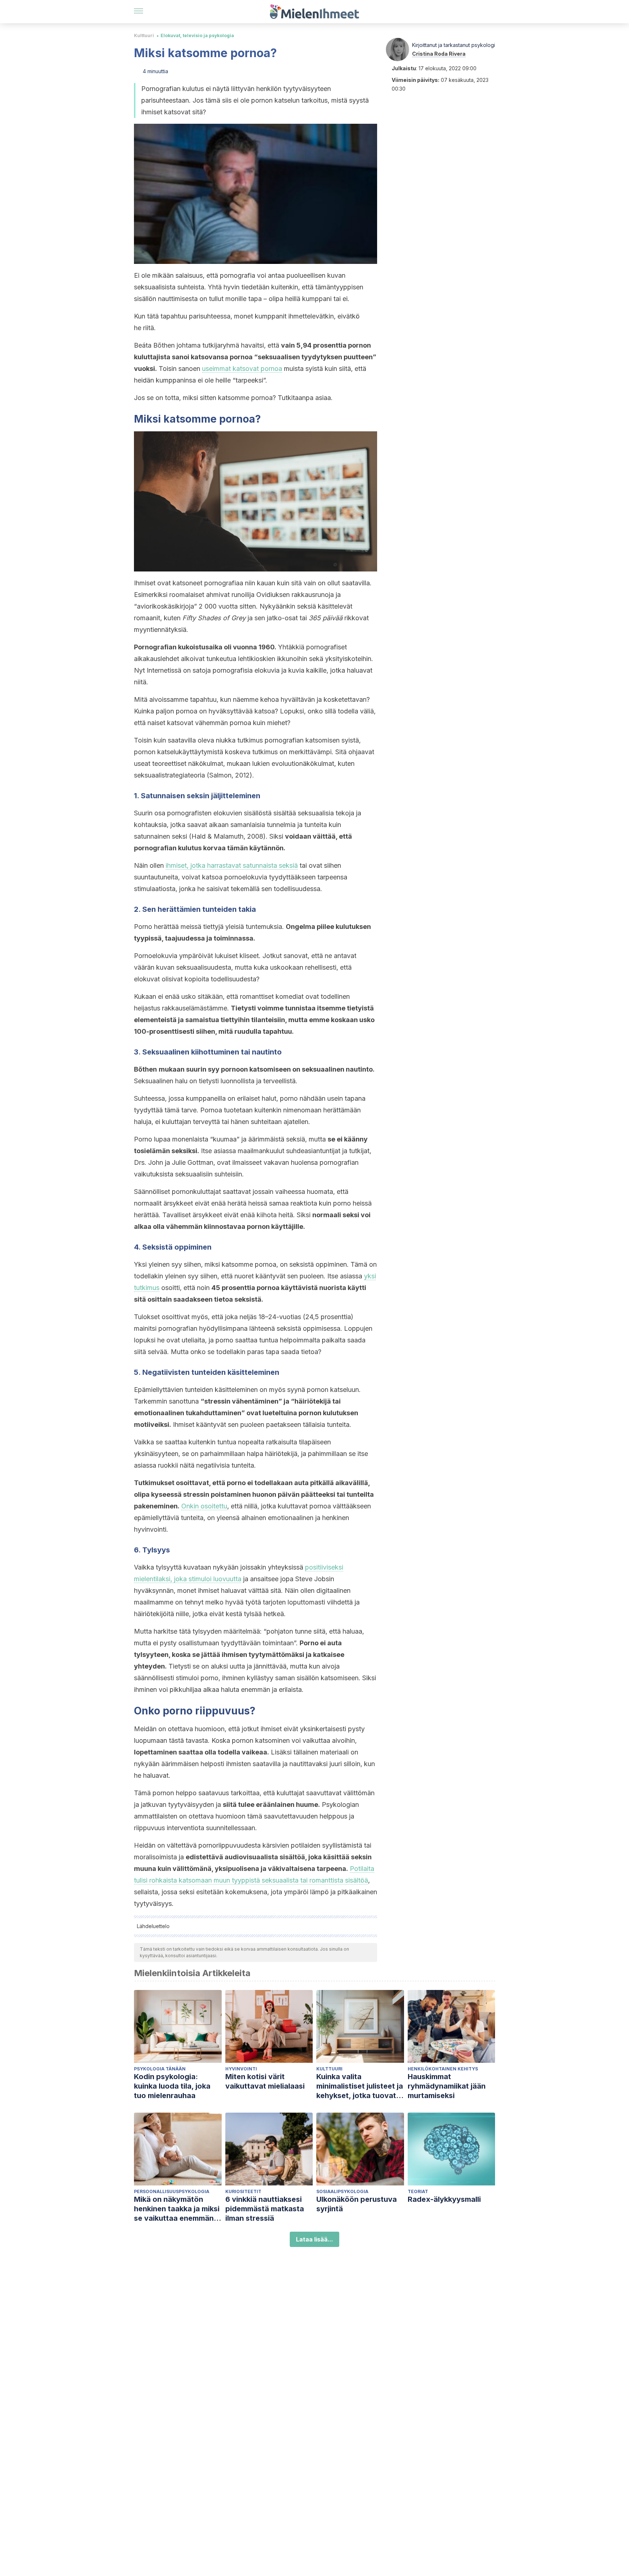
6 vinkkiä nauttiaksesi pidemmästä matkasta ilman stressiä (265, 2209)
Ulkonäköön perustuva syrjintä (357, 2204)
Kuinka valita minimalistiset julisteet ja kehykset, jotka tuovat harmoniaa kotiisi (360, 2086)
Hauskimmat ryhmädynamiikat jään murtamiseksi (447, 2086)
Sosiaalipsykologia (342, 2191)
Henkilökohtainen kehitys (443, 2069)
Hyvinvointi (241, 2069)
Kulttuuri (144, 35)
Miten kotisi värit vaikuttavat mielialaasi (265, 2081)
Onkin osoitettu (204, 1506)
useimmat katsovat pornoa (242, 369)
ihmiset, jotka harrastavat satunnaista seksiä (232, 865)
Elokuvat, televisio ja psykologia (197, 35)
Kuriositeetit (243, 2191)
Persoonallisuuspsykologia (172, 2191)
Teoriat (418, 2191)
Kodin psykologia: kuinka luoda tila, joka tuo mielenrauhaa (172, 2086)
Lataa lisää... (314, 2239)
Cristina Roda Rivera (439, 54)
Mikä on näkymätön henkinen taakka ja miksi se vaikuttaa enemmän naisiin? (177, 2209)
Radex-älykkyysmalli (444, 2199)
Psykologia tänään (160, 2069)
